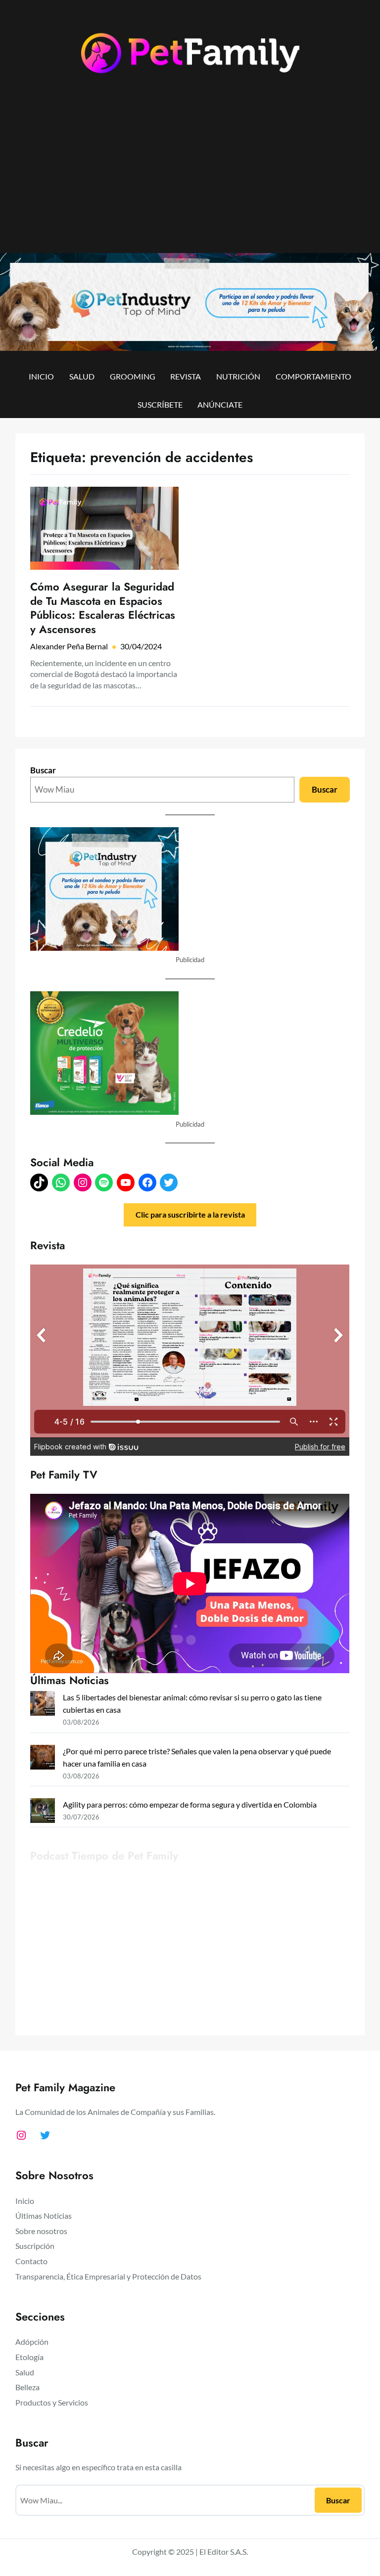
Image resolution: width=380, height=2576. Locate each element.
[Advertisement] (190, 172)
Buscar (43, 770)
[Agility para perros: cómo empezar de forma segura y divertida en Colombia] (43, 1812)
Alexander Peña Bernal (69, 646)
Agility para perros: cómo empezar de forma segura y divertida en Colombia (190, 1804)
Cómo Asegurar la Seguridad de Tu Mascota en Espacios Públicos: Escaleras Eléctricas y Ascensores (103, 608)
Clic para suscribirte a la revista (190, 1214)
